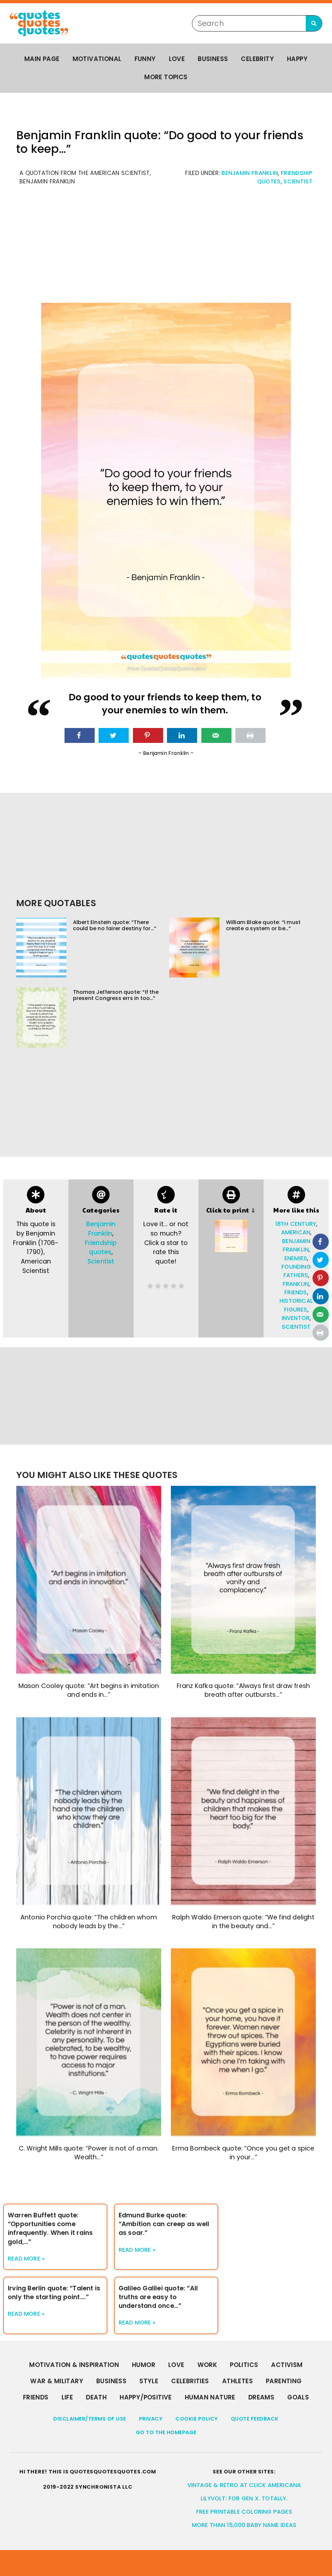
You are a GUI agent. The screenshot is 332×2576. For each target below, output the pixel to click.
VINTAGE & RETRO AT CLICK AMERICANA (244, 2485)
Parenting (284, 2381)
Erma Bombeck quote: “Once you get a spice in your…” (243, 2153)
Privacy (151, 2419)
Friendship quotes (101, 1248)
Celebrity (257, 59)
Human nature (210, 2397)
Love (177, 59)
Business (213, 59)
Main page (42, 59)
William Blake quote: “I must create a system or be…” (263, 925)
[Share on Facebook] (80, 735)
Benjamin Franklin (250, 173)
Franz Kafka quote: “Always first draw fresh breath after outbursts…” (243, 1690)
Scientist (298, 181)
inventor (296, 1318)
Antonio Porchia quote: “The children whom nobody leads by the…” (89, 1922)
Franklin (296, 1284)
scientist (296, 1327)
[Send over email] (216, 735)
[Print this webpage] (250, 735)
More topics (166, 77)
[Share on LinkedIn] (182, 735)
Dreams (261, 2397)
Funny (145, 59)
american (296, 1232)
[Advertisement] (166, 248)
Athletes (237, 2381)
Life (67, 2397)
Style (149, 2381)
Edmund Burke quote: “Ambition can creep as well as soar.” (164, 2224)
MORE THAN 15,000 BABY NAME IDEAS (244, 2525)
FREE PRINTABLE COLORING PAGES (244, 2512)
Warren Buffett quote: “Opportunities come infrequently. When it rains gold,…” (50, 2228)
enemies (296, 1258)
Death (96, 2397)
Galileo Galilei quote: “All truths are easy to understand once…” (158, 2297)
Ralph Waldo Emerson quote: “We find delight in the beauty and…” (243, 1922)
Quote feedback (255, 2419)
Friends (36, 2397)
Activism (287, 2365)
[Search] (314, 23)
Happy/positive (146, 2397)
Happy (297, 59)
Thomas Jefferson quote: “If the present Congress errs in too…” (116, 995)
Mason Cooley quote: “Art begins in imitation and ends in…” (89, 1690)
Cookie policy (197, 2419)
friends (296, 1292)
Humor (144, 2365)
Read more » (26, 2259)
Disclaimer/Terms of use (90, 2419)
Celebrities (190, 2381)
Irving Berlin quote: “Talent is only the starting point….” (54, 2293)
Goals (298, 2397)
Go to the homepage (166, 2432)
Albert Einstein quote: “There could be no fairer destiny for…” (115, 925)
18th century (296, 1224)
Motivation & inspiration (74, 2365)
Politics (244, 2365)
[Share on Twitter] (114, 735)
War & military (57, 2381)
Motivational (97, 59)
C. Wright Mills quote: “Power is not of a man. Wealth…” (89, 2153)
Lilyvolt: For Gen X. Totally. (244, 2498)
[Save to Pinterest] (148, 735)
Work (207, 2365)
